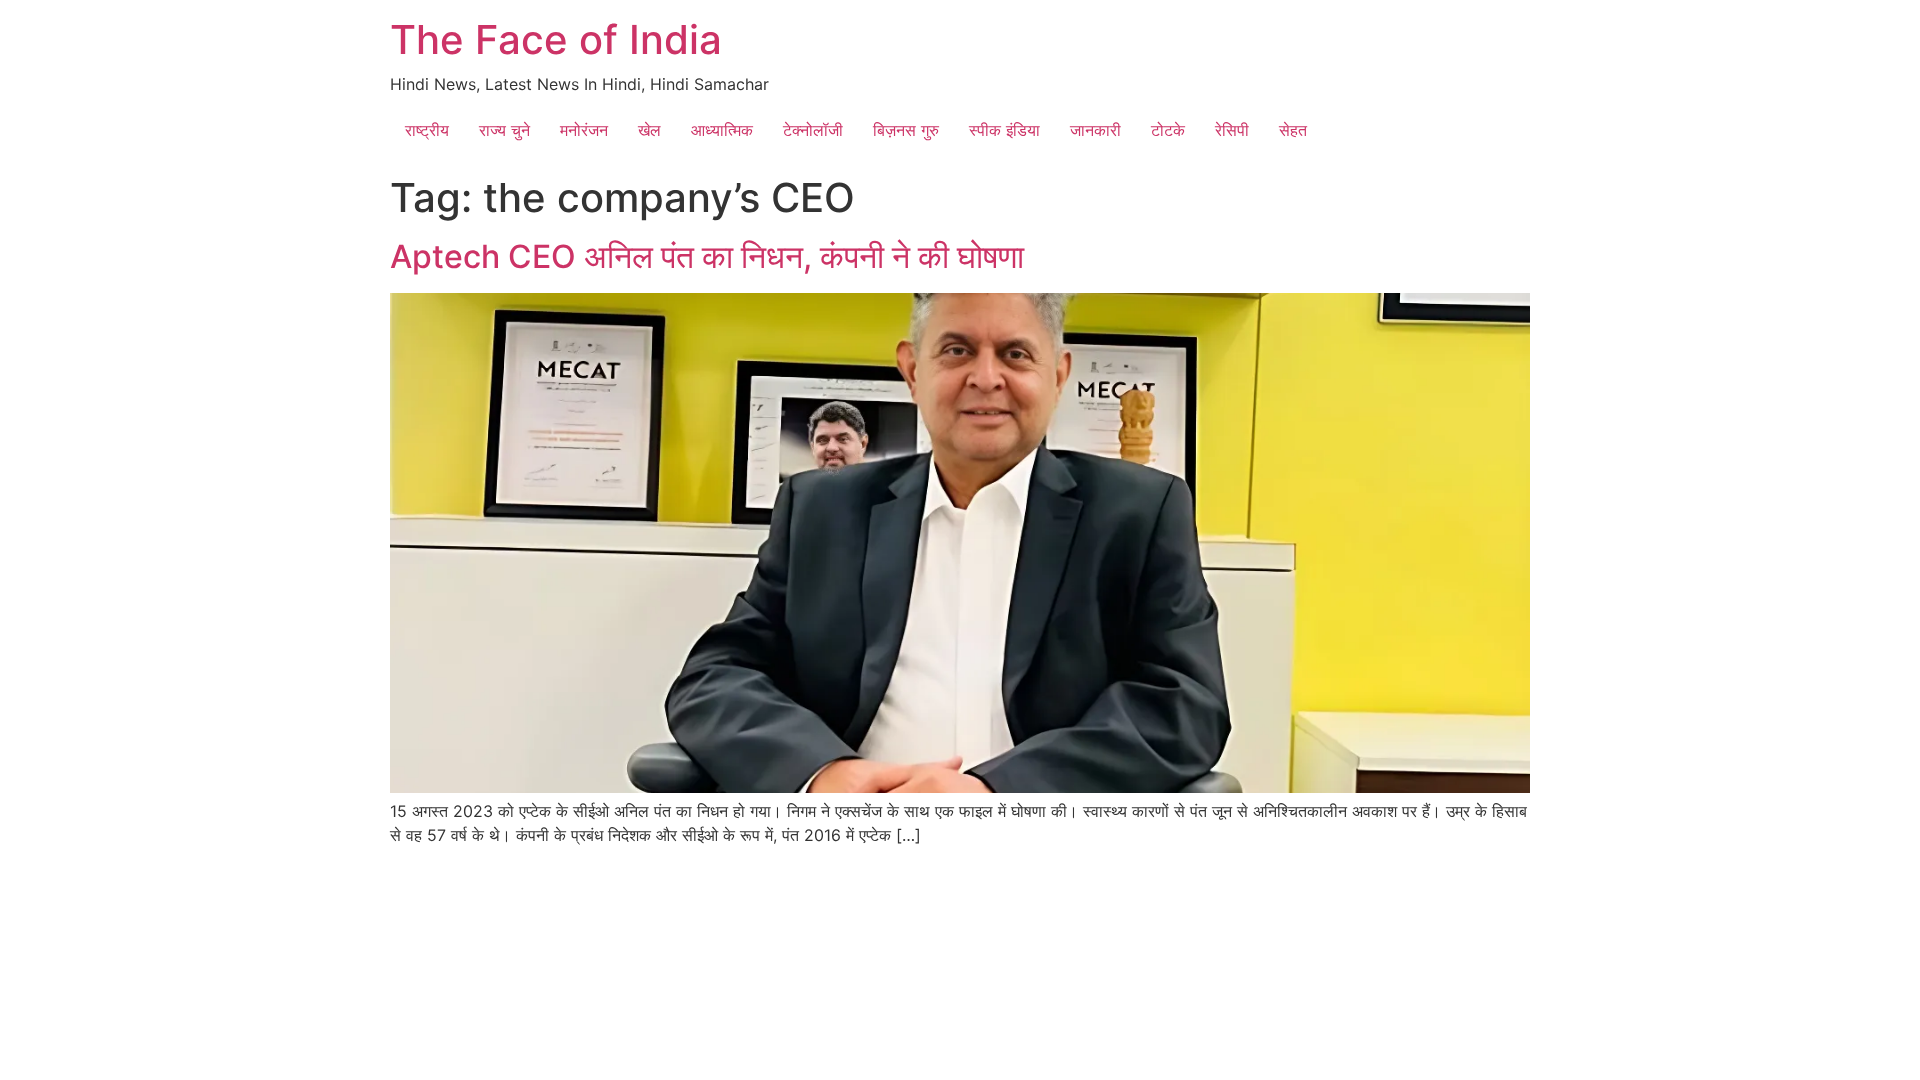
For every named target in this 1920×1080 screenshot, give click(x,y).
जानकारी (1095, 130)
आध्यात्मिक (722, 130)
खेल (649, 130)
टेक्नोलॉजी (813, 130)
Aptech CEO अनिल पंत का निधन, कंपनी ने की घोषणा (707, 256)
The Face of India (556, 39)
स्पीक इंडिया (1004, 130)
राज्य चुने (504, 130)
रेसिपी (1232, 130)
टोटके (1168, 130)
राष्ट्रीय (427, 130)
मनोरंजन (584, 130)
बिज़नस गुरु (906, 130)
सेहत (1293, 130)
